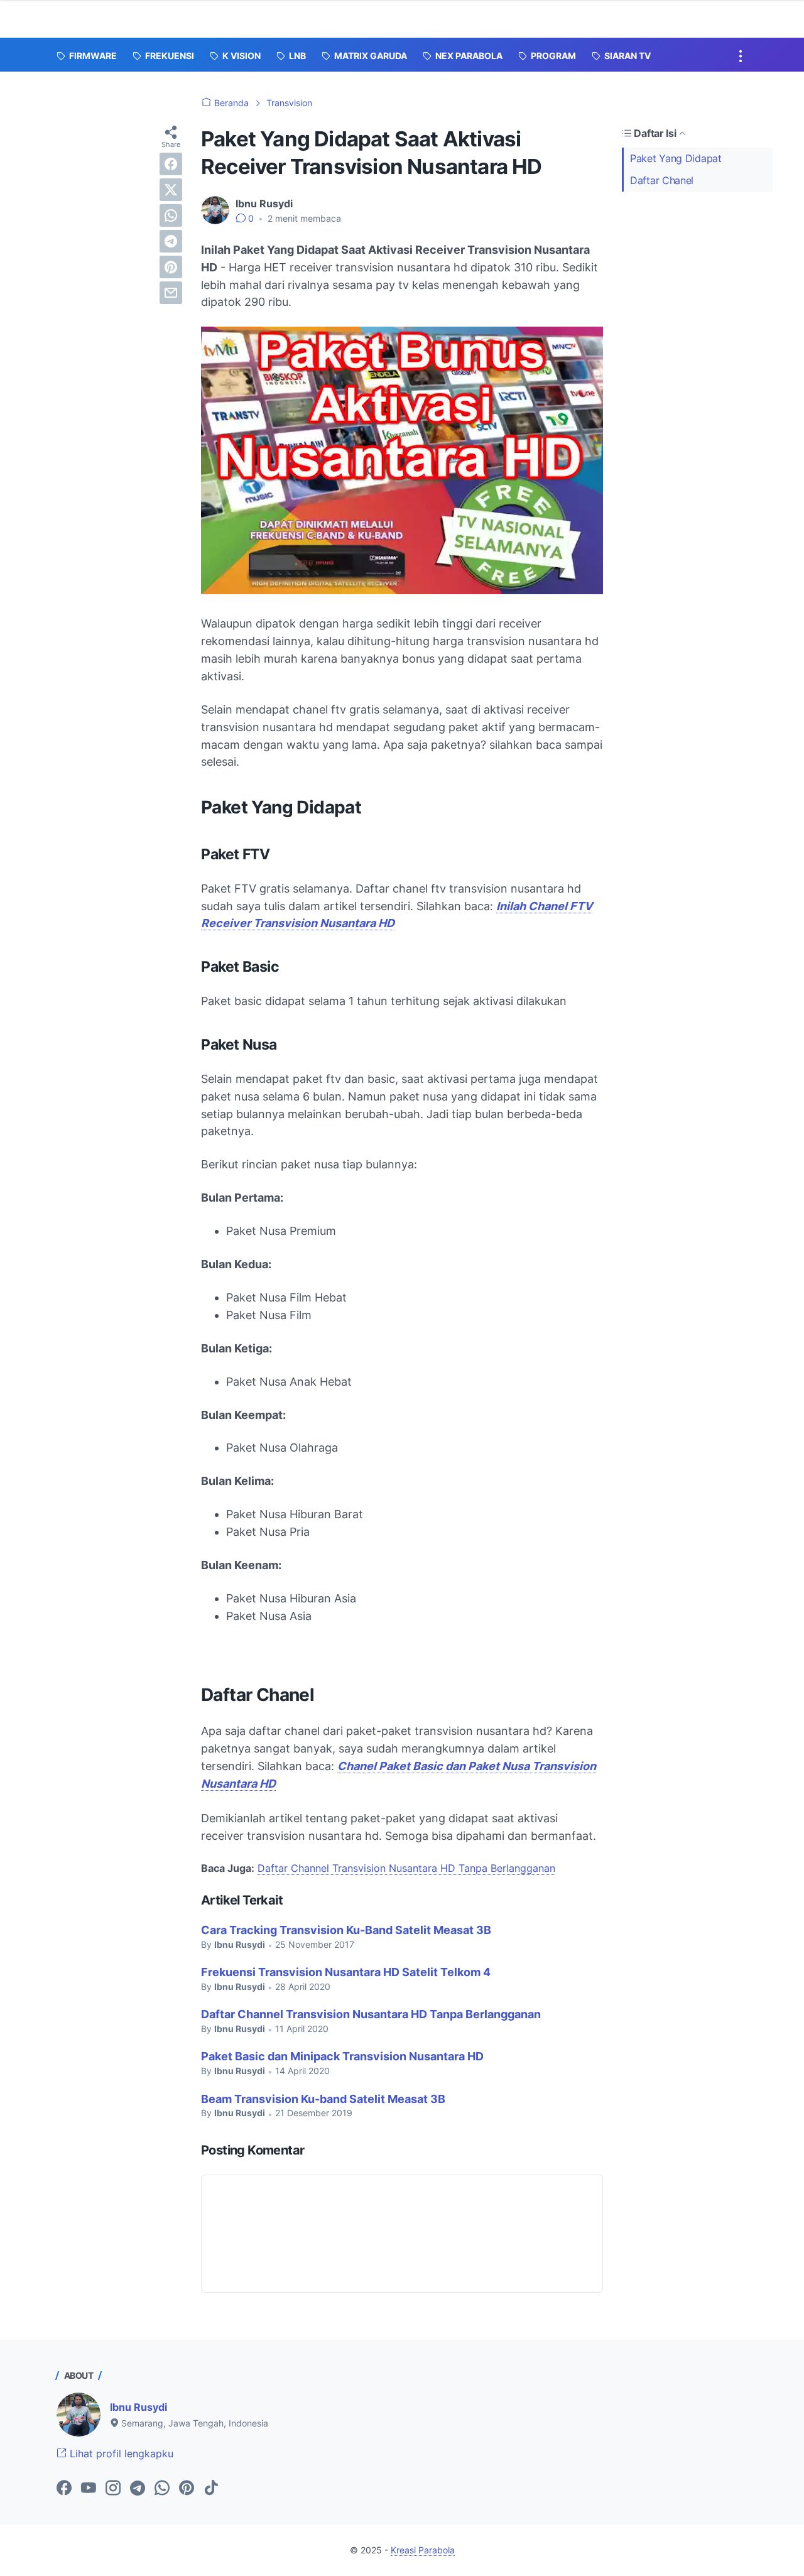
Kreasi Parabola (423, 2550)
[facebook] (171, 164)
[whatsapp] (171, 215)
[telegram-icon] (138, 2489)
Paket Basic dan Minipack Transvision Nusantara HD (342, 2056)
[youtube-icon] (89, 2489)
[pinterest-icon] (187, 2489)
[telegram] (171, 241)
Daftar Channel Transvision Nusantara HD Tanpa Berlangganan (406, 1868)
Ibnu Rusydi (139, 2407)
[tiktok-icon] (211, 2489)
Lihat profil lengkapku (120, 2454)
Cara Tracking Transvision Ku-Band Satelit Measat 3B (346, 1930)
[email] (171, 293)
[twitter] (171, 190)
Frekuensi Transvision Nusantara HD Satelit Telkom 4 (346, 1972)
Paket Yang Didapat (676, 158)
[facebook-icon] (64, 2489)
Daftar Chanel (662, 180)
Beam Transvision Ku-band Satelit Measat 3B (323, 2099)
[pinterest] (171, 267)
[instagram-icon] (113, 2489)
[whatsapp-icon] (162, 2489)
